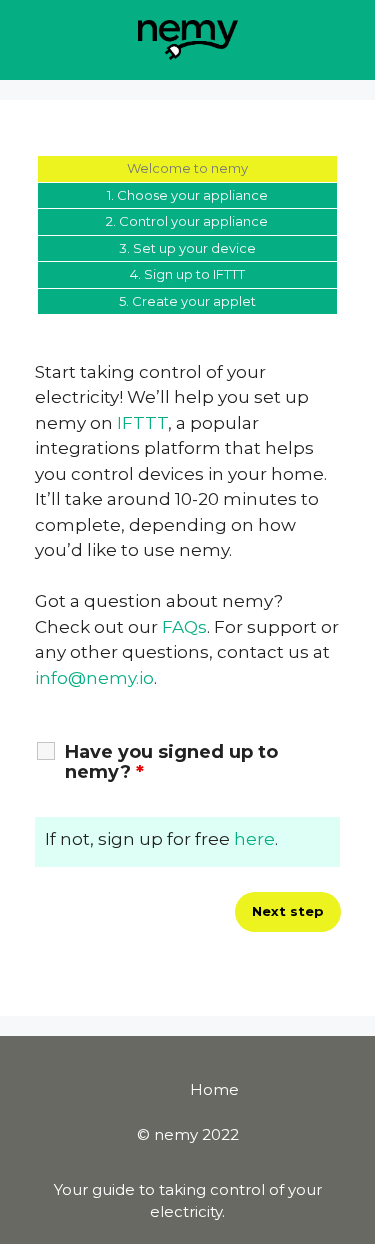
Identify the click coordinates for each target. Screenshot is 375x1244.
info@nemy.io (94, 678)
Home (214, 1089)
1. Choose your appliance (187, 195)
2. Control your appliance (187, 221)
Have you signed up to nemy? (171, 762)
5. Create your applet (187, 301)
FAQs (184, 627)
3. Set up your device (187, 248)
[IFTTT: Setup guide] (188, 38)
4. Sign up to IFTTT (187, 274)
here (254, 839)
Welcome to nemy (187, 168)
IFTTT (142, 423)
